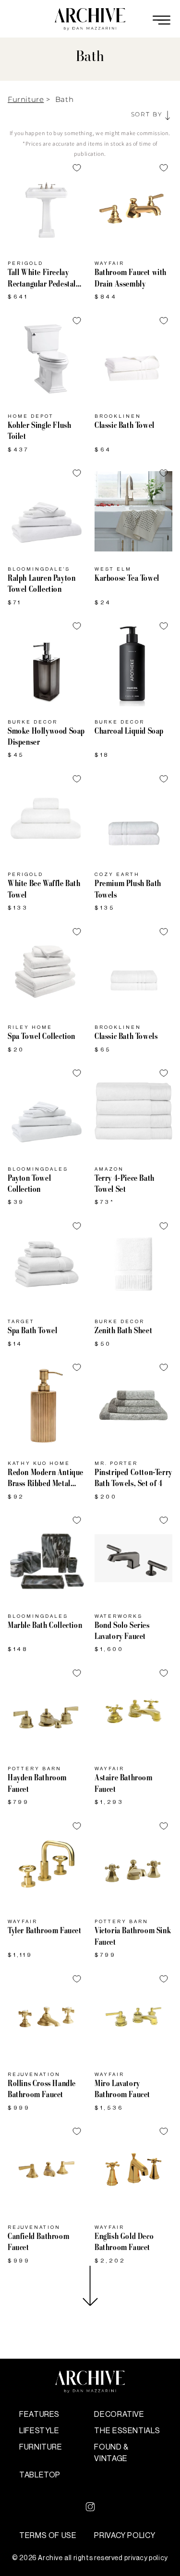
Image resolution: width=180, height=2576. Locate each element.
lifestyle (39, 2431)
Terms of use (48, 2536)
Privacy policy (125, 2536)
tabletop (40, 2475)
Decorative (119, 2414)
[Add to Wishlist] (77, 168)
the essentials (127, 2431)
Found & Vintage (111, 2453)
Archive (50, 2558)
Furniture (26, 99)
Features (39, 2414)
